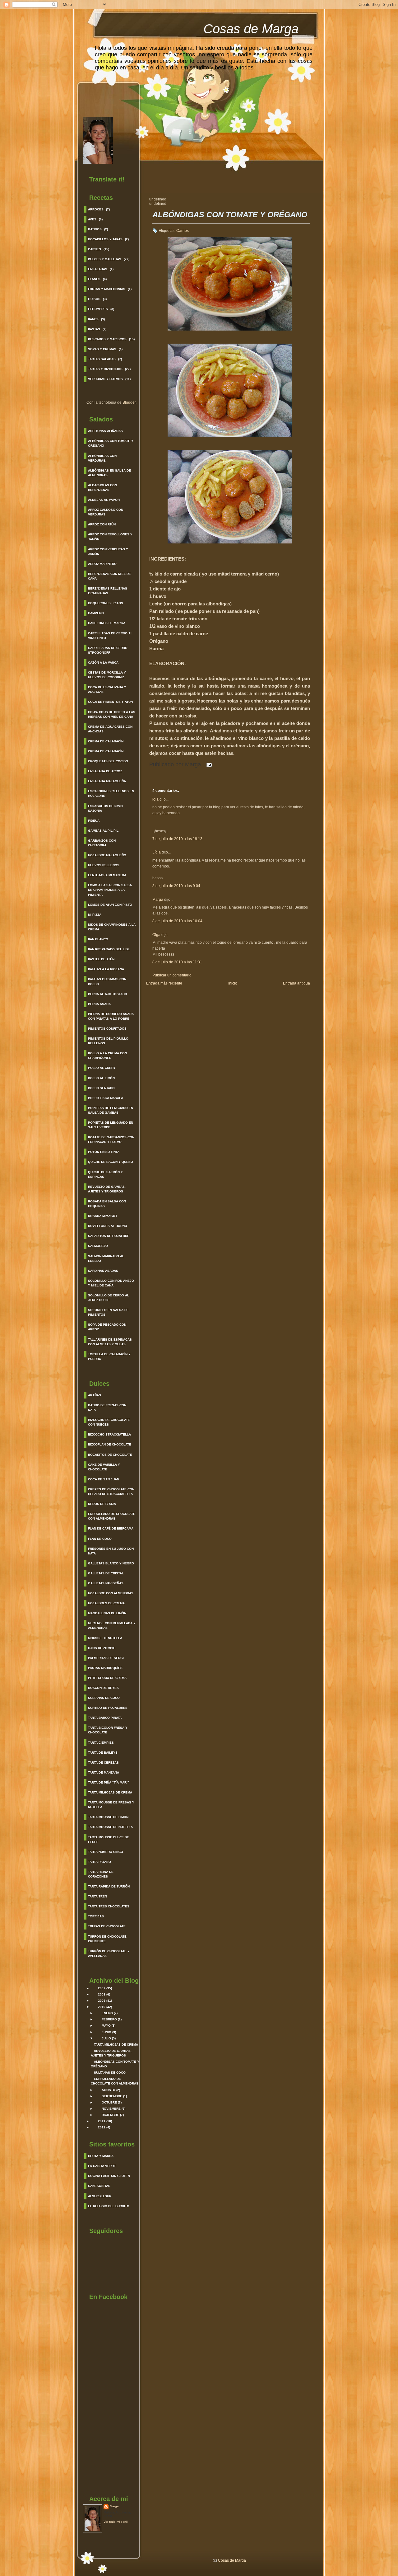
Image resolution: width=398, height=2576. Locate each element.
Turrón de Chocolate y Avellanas (109, 1953)
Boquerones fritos (106, 603)
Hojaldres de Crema (106, 1603)
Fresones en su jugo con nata (111, 1551)
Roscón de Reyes (103, 1688)
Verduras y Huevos (105, 379)
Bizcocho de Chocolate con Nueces (109, 1422)
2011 (102, 2121)
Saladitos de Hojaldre (109, 1236)
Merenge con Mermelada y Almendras (112, 1625)
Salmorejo (98, 1246)
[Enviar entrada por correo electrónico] (208, 764)
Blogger (129, 402)
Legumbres (98, 309)
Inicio (233, 983)
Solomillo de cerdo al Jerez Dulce (109, 1298)
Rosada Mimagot (103, 1216)
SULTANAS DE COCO (110, 2073)
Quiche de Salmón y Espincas (105, 1174)
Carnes (95, 249)
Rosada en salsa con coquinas (107, 1204)
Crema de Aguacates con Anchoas (110, 729)
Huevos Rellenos (104, 865)
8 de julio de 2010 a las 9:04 (176, 886)
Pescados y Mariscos (107, 339)
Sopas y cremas (102, 349)
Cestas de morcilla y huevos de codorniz (107, 675)
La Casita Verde (102, 2166)
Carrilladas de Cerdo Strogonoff (108, 650)
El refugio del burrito (109, 2206)
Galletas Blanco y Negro (111, 1563)
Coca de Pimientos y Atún (110, 702)
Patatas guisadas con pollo (107, 981)
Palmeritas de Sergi (106, 1658)
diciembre (110, 2115)
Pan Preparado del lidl (109, 949)
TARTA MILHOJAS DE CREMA (116, 2045)
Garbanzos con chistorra (102, 843)
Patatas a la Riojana (106, 969)
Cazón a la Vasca (103, 663)
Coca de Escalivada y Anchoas (107, 689)
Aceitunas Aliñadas (105, 431)
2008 (102, 1994)
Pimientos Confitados (107, 1029)
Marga (114, 2506)
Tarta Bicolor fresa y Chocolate (108, 1730)
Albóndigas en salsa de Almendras (109, 473)
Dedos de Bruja (102, 1504)
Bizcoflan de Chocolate (110, 1444)
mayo (106, 2026)
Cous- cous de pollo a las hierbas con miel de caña (112, 714)
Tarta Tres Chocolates (109, 1906)
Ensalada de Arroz (105, 771)
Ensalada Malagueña (107, 781)
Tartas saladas (102, 359)
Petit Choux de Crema (107, 1678)
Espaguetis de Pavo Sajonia (105, 808)
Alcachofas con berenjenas (102, 487)
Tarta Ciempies (101, 1743)
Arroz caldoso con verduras (106, 512)
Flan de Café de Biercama (111, 1528)
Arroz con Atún (102, 524)
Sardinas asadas (103, 1271)
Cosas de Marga (251, 29)
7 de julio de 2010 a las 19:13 (177, 839)
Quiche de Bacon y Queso (111, 1162)
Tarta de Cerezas (103, 1763)
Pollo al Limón (101, 1078)
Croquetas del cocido (108, 761)
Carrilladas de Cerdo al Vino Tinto (110, 636)
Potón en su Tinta (104, 1152)
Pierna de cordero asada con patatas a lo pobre (111, 1016)
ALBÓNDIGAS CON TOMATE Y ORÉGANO (230, 215)
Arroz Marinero (102, 564)
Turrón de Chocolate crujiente (107, 1939)
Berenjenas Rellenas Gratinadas (108, 591)
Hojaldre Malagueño (107, 855)
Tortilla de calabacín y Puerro (109, 1356)
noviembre (111, 2109)
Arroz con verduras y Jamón (108, 552)
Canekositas (99, 2186)
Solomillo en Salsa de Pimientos (108, 1312)
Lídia (157, 852)
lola (155, 799)
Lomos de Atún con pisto (110, 905)
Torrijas (96, 1916)
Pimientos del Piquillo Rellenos (108, 1041)
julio (106, 2038)
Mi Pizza (95, 915)
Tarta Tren (97, 1896)
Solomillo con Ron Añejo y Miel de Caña (111, 1283)
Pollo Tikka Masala (106, 1098)
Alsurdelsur (100, 2196)
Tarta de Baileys (103, 1753)
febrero (109, 2019)
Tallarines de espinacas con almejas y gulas (110, 1342)
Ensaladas (98, 269)
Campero (96, 613)
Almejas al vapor (104, 500)
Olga (156, 935)
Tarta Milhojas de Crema (110, 1792)
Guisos (94, 299)
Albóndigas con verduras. (102, 458)
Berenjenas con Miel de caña (109, 576)
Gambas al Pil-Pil (103, 831)
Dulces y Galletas (105, 259)
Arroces (96, 209)
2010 (102, 2007)
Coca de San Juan (104, 1479)
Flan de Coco (100, 1539)
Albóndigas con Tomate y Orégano (111, 443)
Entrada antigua (296, 983)
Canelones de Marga (107, 623)
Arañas (95, 1395)
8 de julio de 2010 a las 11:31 (177, 962)
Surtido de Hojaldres (108, 1708)
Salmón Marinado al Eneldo (106, 1258)
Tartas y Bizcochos (105, 369)
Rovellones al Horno (108, 1226)
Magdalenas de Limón (107, 1613)
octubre (109, 2102)
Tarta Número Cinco (106, 1852)
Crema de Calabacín (106, 741)
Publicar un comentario (172, 975)
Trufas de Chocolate (107, 1926)
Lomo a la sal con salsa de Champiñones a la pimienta (110, 890)
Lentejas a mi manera (107, 875)
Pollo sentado (101, 1088)
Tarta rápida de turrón (109, 1886)
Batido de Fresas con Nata (107, 1408)
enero (107, 2013)
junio (106, 2032)
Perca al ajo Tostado (108, 994)
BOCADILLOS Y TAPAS (105, 239)
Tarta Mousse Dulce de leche (109, 1840)
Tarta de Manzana (104, 1772)
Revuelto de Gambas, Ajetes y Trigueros (107, 1189)
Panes (93, 319)
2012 (102, 2127)
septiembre (112, 2096)
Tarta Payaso (99, 1862)
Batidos (95, 229)
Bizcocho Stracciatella (109, 1434)
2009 (102, 2001)
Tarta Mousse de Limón (108, 1817)
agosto (109, 2090)
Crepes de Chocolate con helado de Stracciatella (111, 1492)
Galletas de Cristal (106, 1573)
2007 (102, 1988)
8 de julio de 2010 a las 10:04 (177, 921)
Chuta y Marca (101, 2156)
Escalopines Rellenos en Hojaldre (111, 793)
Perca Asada (99, 1004)
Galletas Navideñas (106, 1583)
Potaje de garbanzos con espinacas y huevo (111, 1140)
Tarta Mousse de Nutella (110, 1827)
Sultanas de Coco (104, 1698)
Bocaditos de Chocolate (110, 1455)
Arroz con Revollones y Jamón (110, 537)
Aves (92, 219)
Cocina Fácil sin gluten (109, 2176)
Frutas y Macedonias (107, 289)
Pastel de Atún (101, 959)
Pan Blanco (98, 939)
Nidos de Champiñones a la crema (112, 927)
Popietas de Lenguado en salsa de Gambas (111, 1110)
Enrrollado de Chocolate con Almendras (112, 1516)
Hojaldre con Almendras (111, 1593)
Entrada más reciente (164, 983)
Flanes (94, 279)
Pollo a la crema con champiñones (107, 1055)
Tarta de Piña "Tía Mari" (109, 1782)
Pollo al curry (102, 1068)
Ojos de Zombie (102, 1648)
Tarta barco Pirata (105, 1718)
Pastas (94, 329)
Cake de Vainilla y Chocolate (104, 1467)
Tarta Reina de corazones (101, 1874)
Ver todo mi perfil (116, 2522)
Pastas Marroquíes (105, 1668)
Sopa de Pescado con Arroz (107, 1327)
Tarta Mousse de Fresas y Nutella (111, 1805)
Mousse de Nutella (105, 1638)
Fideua (94, 821)
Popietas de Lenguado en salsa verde (111, 1125)
